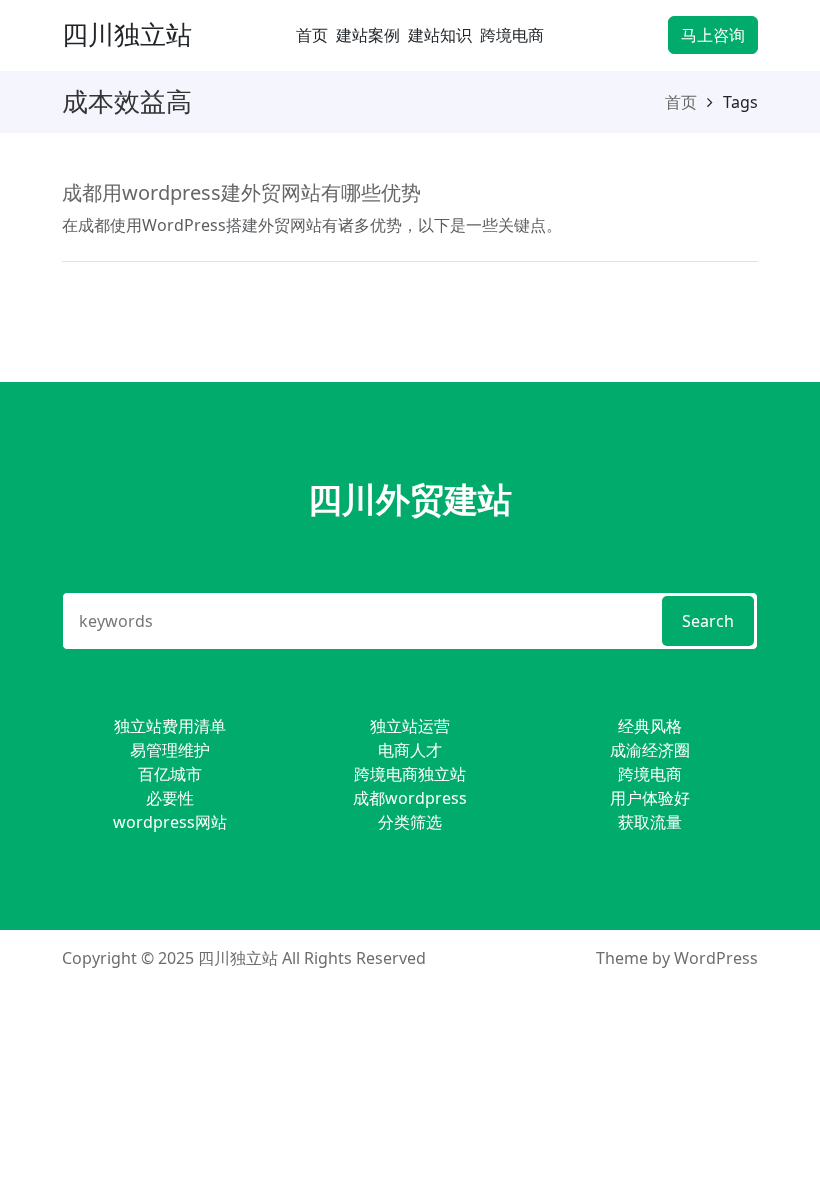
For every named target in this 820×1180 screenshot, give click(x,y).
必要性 (170, 798)
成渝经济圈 (650, 750)
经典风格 (650, 726)
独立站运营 (410, 726)
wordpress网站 (170, 822)
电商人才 (410, 750)
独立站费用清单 (170, 726)
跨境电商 (512, 35)
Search (708, 621)
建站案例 (368, 35)
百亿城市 (170, 774)
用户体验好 (650, 798)
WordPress (716, 958)
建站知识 (440, 35)
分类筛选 (410, 822)
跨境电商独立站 (410, 774)
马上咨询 (713, 35)
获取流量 (650, 822)
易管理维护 (170, 750)
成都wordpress (410, 798)
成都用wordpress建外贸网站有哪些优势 (241, 192)
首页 (312, 35)
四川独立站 (127, 34)
